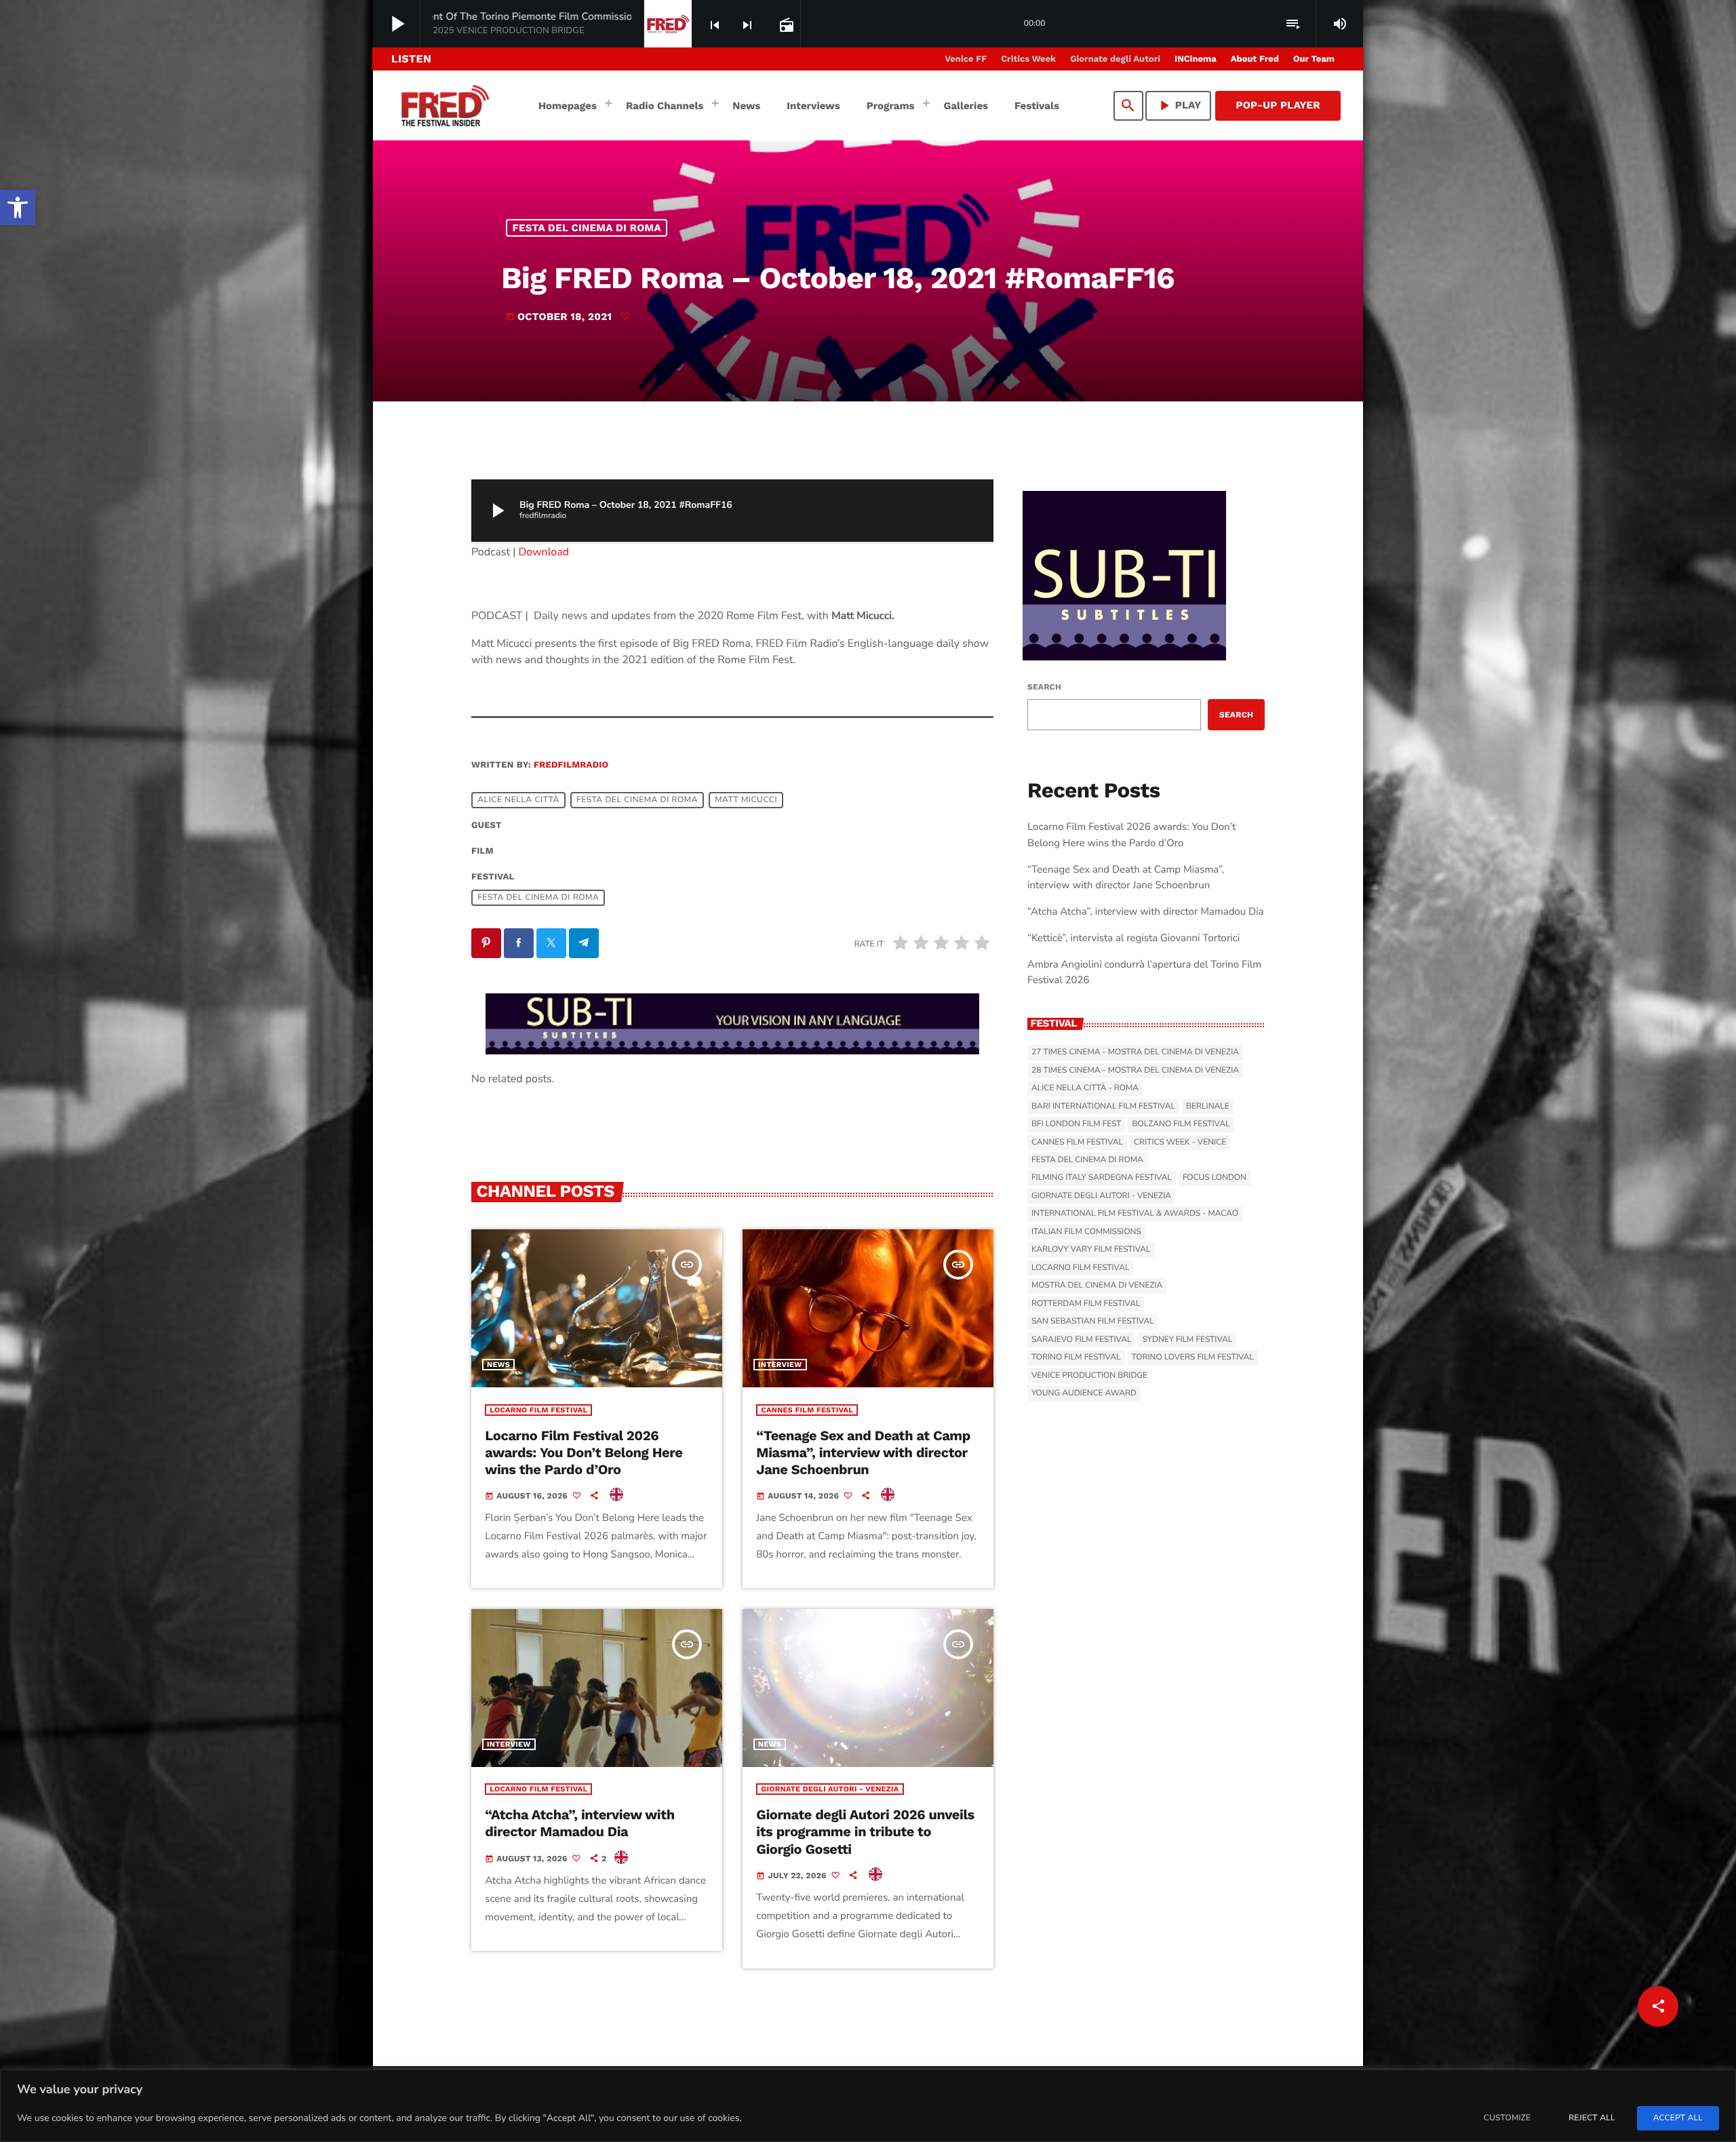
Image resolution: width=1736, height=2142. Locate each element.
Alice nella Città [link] (518, 800)
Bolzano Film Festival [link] (1181, 1124)
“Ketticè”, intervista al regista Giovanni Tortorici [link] (1133, 938)
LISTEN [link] (411, 59)
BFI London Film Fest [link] (1076, 1124)
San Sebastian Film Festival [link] (1093, 1322)
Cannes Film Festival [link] (807, 1410)
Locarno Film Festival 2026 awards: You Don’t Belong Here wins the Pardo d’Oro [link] (584, 1452)
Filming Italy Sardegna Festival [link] (1102, 1178)
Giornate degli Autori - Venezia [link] (830, 1789)
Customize (1507, 2118)
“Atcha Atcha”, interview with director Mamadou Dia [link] (580, 1823)
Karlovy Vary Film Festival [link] (1091, 1250)
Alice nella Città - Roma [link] (1085, 1088)
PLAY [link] (1179, 105)
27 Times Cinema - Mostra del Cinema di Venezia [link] (1135, 1052)
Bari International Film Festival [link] (1103, 1107)
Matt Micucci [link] (746, 800)
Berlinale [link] (1208, 1107)
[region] (868, 2106)
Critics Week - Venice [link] (1180, 1143)
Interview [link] (780, 1365)
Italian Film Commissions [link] (1086, 1232)
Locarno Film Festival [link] (538, 1410)
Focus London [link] (1215, 1178)
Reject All (1592, 2118)
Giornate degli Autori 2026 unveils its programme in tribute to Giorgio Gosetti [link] (865, 1831)
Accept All (1678, 2118)
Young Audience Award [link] (1084, 1393)
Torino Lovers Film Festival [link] (1193, 1357)
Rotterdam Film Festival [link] (1086, 1304)
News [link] (498, 1365)
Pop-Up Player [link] (1278, 105)
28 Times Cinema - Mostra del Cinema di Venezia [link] (1135, 1071)
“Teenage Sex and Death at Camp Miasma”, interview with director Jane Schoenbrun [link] (863, 1452)
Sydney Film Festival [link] (1187, 1340)
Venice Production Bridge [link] (1089, 1376)
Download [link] (544, 552)
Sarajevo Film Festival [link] (1081, 1340)
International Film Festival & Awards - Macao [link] (1135, 1214)
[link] (18, 207)
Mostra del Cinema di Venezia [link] (1097, 1286)
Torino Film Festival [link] (1076, 1357)
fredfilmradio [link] (571, 765)
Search (1044, 687)
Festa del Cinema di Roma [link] (587, 228)
